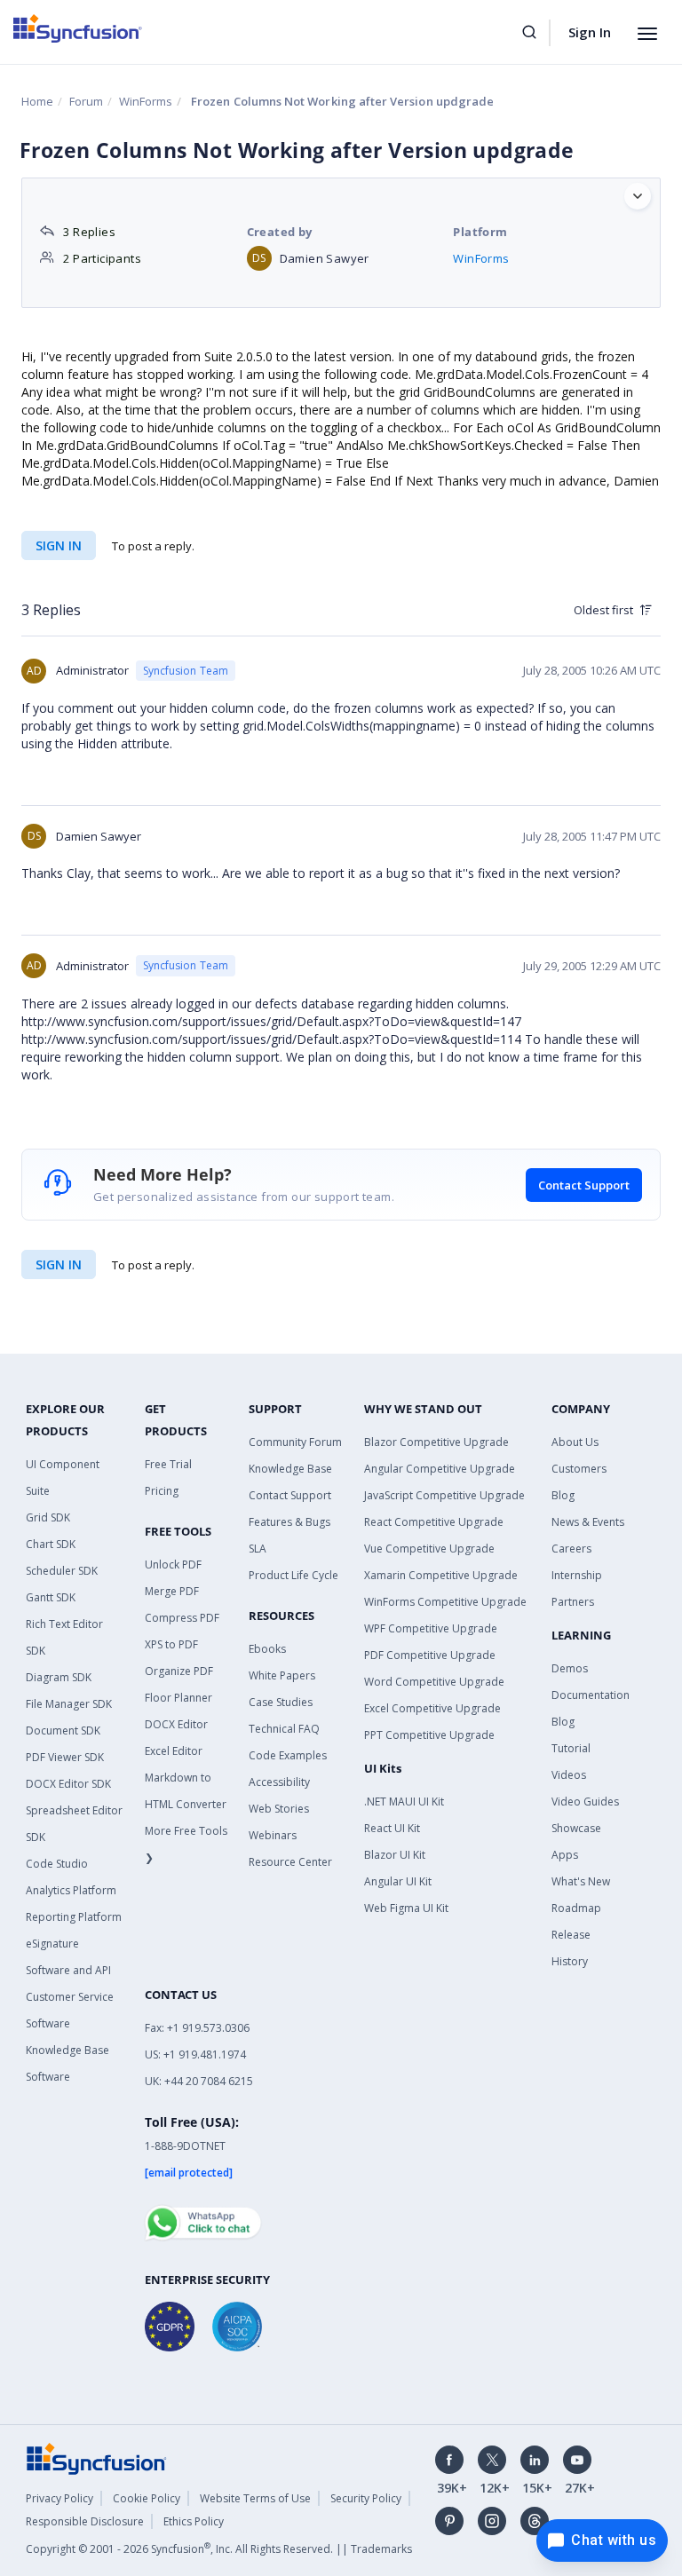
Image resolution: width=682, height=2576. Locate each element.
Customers (579, 1469)
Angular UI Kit (398, 1881)
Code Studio (57, 1864)
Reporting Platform (74, 1917)
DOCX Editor (176, 1724)
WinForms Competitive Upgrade (445, 1602)
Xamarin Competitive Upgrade (441, 1575)
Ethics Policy (194, 2521)
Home (37, 101)
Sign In (590, 32)
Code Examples (288, 1755)
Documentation (591, 1695)
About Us (575, 1442)
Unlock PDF (173, 1565)
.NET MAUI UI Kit (404, 1802)
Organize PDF (179, 1671)
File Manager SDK (69, 1704)
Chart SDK (51, 1544)
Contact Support (584, 1185)
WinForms (146, 101)
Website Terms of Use (255, 2498)
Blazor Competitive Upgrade (436, 1442)
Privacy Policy (59, 2498)
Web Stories (279, 1809)
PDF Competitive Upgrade (430, 1655)
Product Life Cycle (293, 1575)
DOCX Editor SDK (68, 1784)
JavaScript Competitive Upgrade (444, 1495)
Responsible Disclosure (85, 2521)
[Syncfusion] (97, 2457)
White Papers (282, 1675)
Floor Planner (178, 1698)
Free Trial (168, 1464)
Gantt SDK (51, 1597)
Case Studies (281, 1702)
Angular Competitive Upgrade (440, 1469)
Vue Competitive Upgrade (429, 1549)
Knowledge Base (290, 1469)
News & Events (588, 1522)
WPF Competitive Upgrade (431, 1628)
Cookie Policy (147, 2498)
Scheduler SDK (62, 1571)
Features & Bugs (289, 1522)
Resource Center (290, 1862)
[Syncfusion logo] (78, 28)
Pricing (162, 1491)
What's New (581, 1881)
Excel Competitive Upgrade (432, 1708)
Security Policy (366, 2498)
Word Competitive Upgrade (434, 1682)
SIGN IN (59, 1264)
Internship (577, 1575)
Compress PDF (182, 1618)
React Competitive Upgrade (434, 1522)
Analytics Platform (71, 1890)
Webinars (273, 1835)
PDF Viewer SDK (65, 1757)
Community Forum (295, 1442)
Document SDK (63, 1731)
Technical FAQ (284, 1729)
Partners (573, 1602)
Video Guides (585, 1802)
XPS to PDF (171, 1644)
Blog (563, 1495)
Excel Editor (174, 1751)
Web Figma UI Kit (406, 1908)
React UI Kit (392, 1828)
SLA (258, 1549)
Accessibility (279, 1782)
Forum (86, 101)
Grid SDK (48, 1517)
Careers (571, 1549)
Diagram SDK (59, 1677)
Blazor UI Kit (395, 1855)
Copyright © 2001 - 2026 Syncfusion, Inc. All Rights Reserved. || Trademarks (219, 2549)
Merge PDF (172, 1591)
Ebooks (267, 1649)
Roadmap (576, 1908)
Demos (570, 1668)
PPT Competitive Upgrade (429, 1735)
